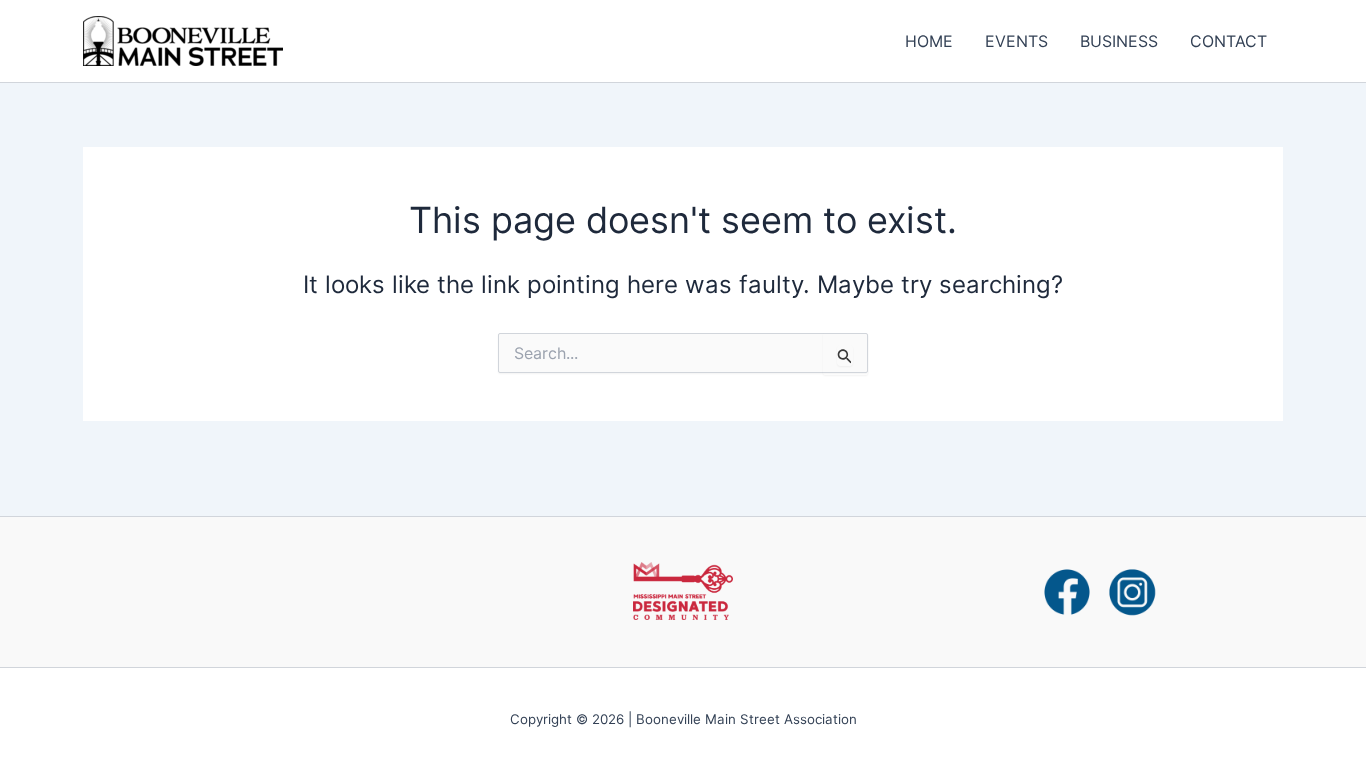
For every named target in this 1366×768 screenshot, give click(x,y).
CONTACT (1228, 41)
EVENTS (1016, 41)
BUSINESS (1119, 41)
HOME (929, 41)
